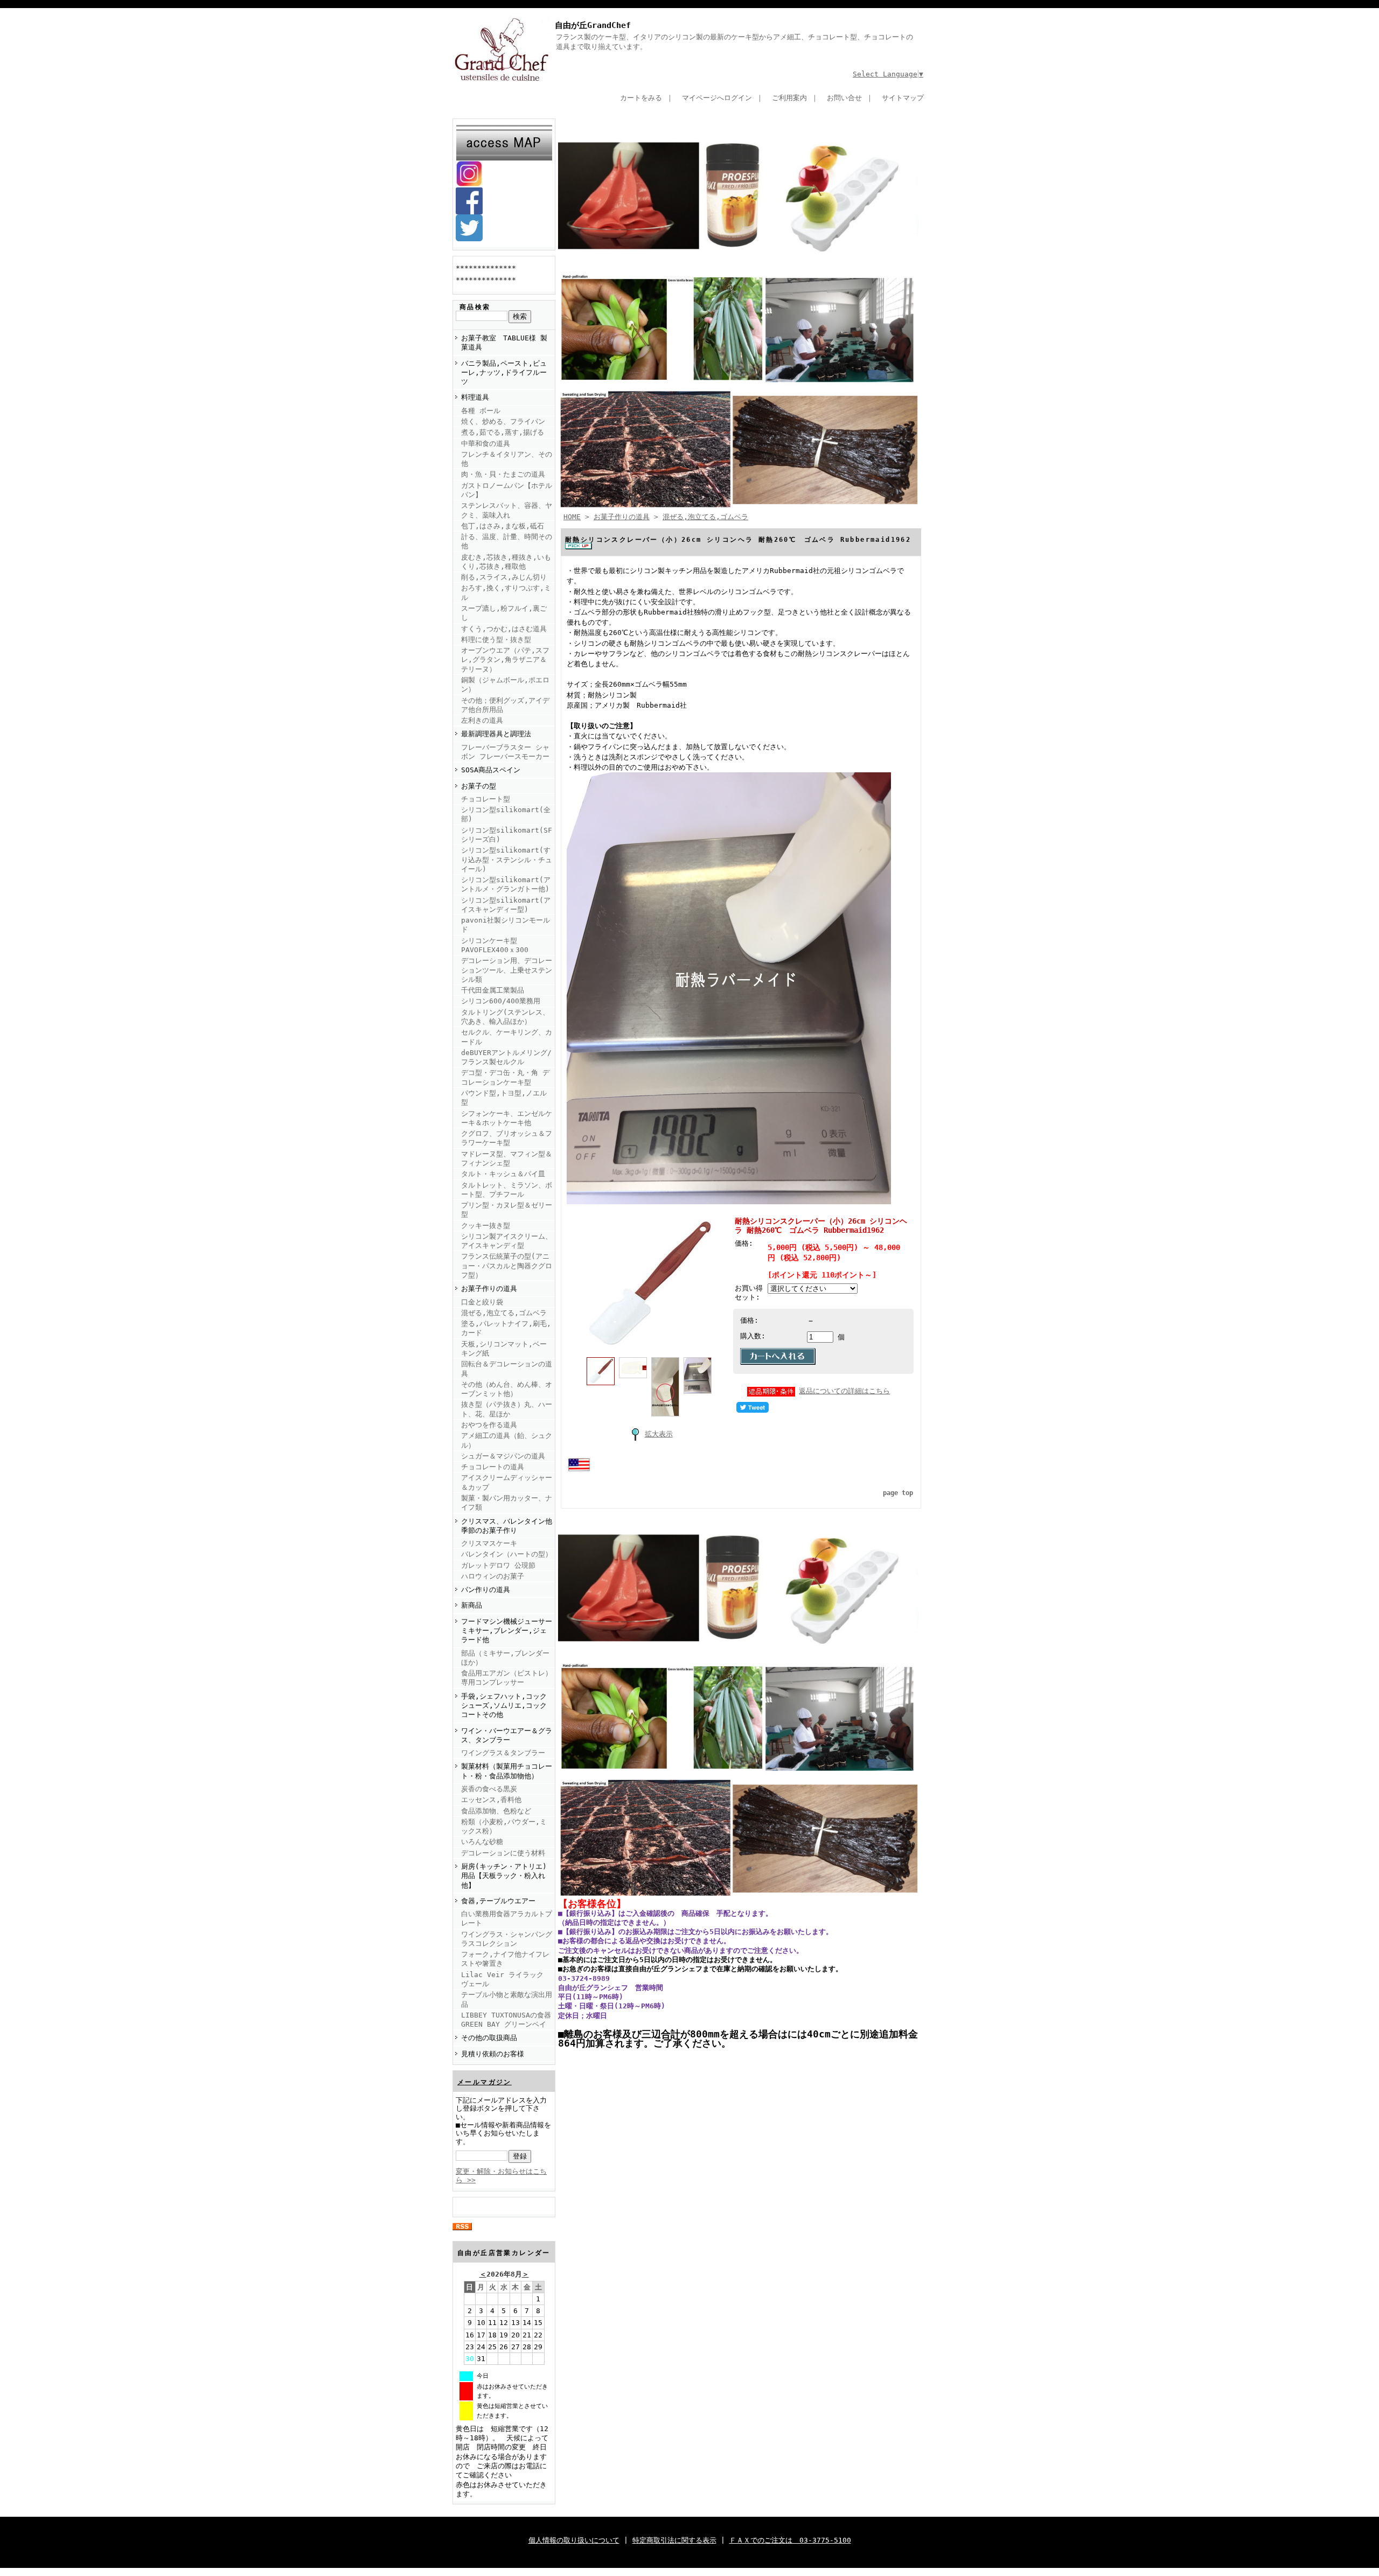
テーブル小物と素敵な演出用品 (507, 1999)
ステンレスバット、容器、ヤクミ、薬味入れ (507, 510)
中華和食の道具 (486, 444)
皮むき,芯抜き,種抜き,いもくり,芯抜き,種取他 (506, 562)
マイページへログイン (717, 98)
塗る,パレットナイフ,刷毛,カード (506, 1328)
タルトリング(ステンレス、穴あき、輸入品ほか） (505, 1017)
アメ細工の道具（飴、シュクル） (507, 1440)
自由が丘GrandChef (593, 25)
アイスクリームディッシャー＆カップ (507, 1482)
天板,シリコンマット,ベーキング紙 (504, 1349)
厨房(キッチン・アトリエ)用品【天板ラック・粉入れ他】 (504, 1876)
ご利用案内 (789, 98)
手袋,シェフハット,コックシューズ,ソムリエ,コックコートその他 (504, 1706)
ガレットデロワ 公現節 (498, 1565)
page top (898, 1493)
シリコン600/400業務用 (501, 1001)
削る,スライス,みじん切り (504, 577)
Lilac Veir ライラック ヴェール (502, 1979)
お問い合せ (844, 98)
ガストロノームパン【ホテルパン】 (507, 490)
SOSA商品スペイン (491, 770)
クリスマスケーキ (489, 1543)
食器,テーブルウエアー (498, 1901)
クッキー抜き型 (486, 1226)
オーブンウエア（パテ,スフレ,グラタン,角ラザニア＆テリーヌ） (505, 660)
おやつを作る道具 (489, 1425)
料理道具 (475, 397)
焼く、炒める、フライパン (503, 421)
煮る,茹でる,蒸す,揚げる (503, 432)
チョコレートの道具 (493, 1467)
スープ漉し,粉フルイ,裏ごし (504, 613)
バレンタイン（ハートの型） (507, 1554)
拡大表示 (659, 1434)
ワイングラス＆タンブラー (503, 1753)
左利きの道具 (482, 720)
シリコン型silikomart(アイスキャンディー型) (506, 905)
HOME (572, 517)
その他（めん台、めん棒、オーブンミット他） (507, 1389)
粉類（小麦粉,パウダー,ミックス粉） (504, 1826)
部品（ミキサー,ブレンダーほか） (505, 1658)
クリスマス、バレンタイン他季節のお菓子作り (507, 1526)
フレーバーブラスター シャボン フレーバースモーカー (505, 752)
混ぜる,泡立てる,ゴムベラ (504, 1313)
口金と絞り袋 (482, 1302)
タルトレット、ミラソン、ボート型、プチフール (507, 1190)
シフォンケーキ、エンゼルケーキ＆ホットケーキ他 (507, 1118)
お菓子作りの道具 (489, 1289)
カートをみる (641, 98)
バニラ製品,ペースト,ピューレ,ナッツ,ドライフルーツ (504, 373)
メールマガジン (485, 2082)
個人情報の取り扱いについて (574, 2540)
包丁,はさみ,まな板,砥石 (503, 526)
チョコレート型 (486, 799)
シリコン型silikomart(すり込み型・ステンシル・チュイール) (507, 860)
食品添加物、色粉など (496, 1811)
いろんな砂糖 (482, 1842)
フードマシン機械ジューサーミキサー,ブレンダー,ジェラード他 (507, 1631)
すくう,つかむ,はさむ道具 (504, 629)
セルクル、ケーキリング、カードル (507, 1037)
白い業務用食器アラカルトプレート (507, 1918)
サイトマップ (903, 98)
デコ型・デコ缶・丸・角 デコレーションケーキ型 (505, 1077)
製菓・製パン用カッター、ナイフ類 (507, 1503)
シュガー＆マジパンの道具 (503, 1456)
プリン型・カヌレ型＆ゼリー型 (507, 1210)
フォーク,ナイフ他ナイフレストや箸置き (505, 1959)
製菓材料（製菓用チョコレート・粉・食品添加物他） (507, 1771)
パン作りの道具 (486, 1590)
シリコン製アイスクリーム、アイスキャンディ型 (507, 1241)
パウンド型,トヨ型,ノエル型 (504, 1098)
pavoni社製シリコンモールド (506, 925)
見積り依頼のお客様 (493, 2054)
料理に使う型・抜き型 (496, 640)
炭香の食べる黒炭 (489, 1789)
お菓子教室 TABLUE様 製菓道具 (504, 343)
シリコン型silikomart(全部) (506, 814)
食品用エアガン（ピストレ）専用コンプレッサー (507, 1678)
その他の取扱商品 (489, 2038)
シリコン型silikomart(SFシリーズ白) (507, 835)
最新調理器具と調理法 (496, 734)
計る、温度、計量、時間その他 (507, 541)
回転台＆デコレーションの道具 (507, 1369)
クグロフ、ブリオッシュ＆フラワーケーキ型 (507, 1138)
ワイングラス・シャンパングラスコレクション (507, 1939)
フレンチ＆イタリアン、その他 (507, 459)
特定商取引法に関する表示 (674, 2540)
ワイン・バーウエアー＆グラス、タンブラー (507, 1735)
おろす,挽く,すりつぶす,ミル (506, 592)
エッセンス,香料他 (491, 1800)
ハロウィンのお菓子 (493, 1576)
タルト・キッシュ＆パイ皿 (503, 1174)
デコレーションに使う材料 (503, 1853)
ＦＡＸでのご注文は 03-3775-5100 (790, 2540)
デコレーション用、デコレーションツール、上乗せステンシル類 (507, 970)
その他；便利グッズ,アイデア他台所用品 (505, 705)
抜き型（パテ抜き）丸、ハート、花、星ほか (507, 1409)
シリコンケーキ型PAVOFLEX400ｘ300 (495, 945)
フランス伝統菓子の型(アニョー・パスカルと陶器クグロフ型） (507, 1266)
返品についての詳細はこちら (844, 1391)
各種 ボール (481, 411)
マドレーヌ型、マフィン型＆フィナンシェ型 (507, 1158)
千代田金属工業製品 (493, 990)
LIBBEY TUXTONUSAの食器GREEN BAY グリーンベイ (506, 2020)
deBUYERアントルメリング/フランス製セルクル (506, 1057)
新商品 (472, 1605)
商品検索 (475, 307)
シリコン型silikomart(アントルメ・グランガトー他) (506, 884)
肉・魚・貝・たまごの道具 (503, 474)
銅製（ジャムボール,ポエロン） (505, 685)
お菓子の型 (479, 786)
